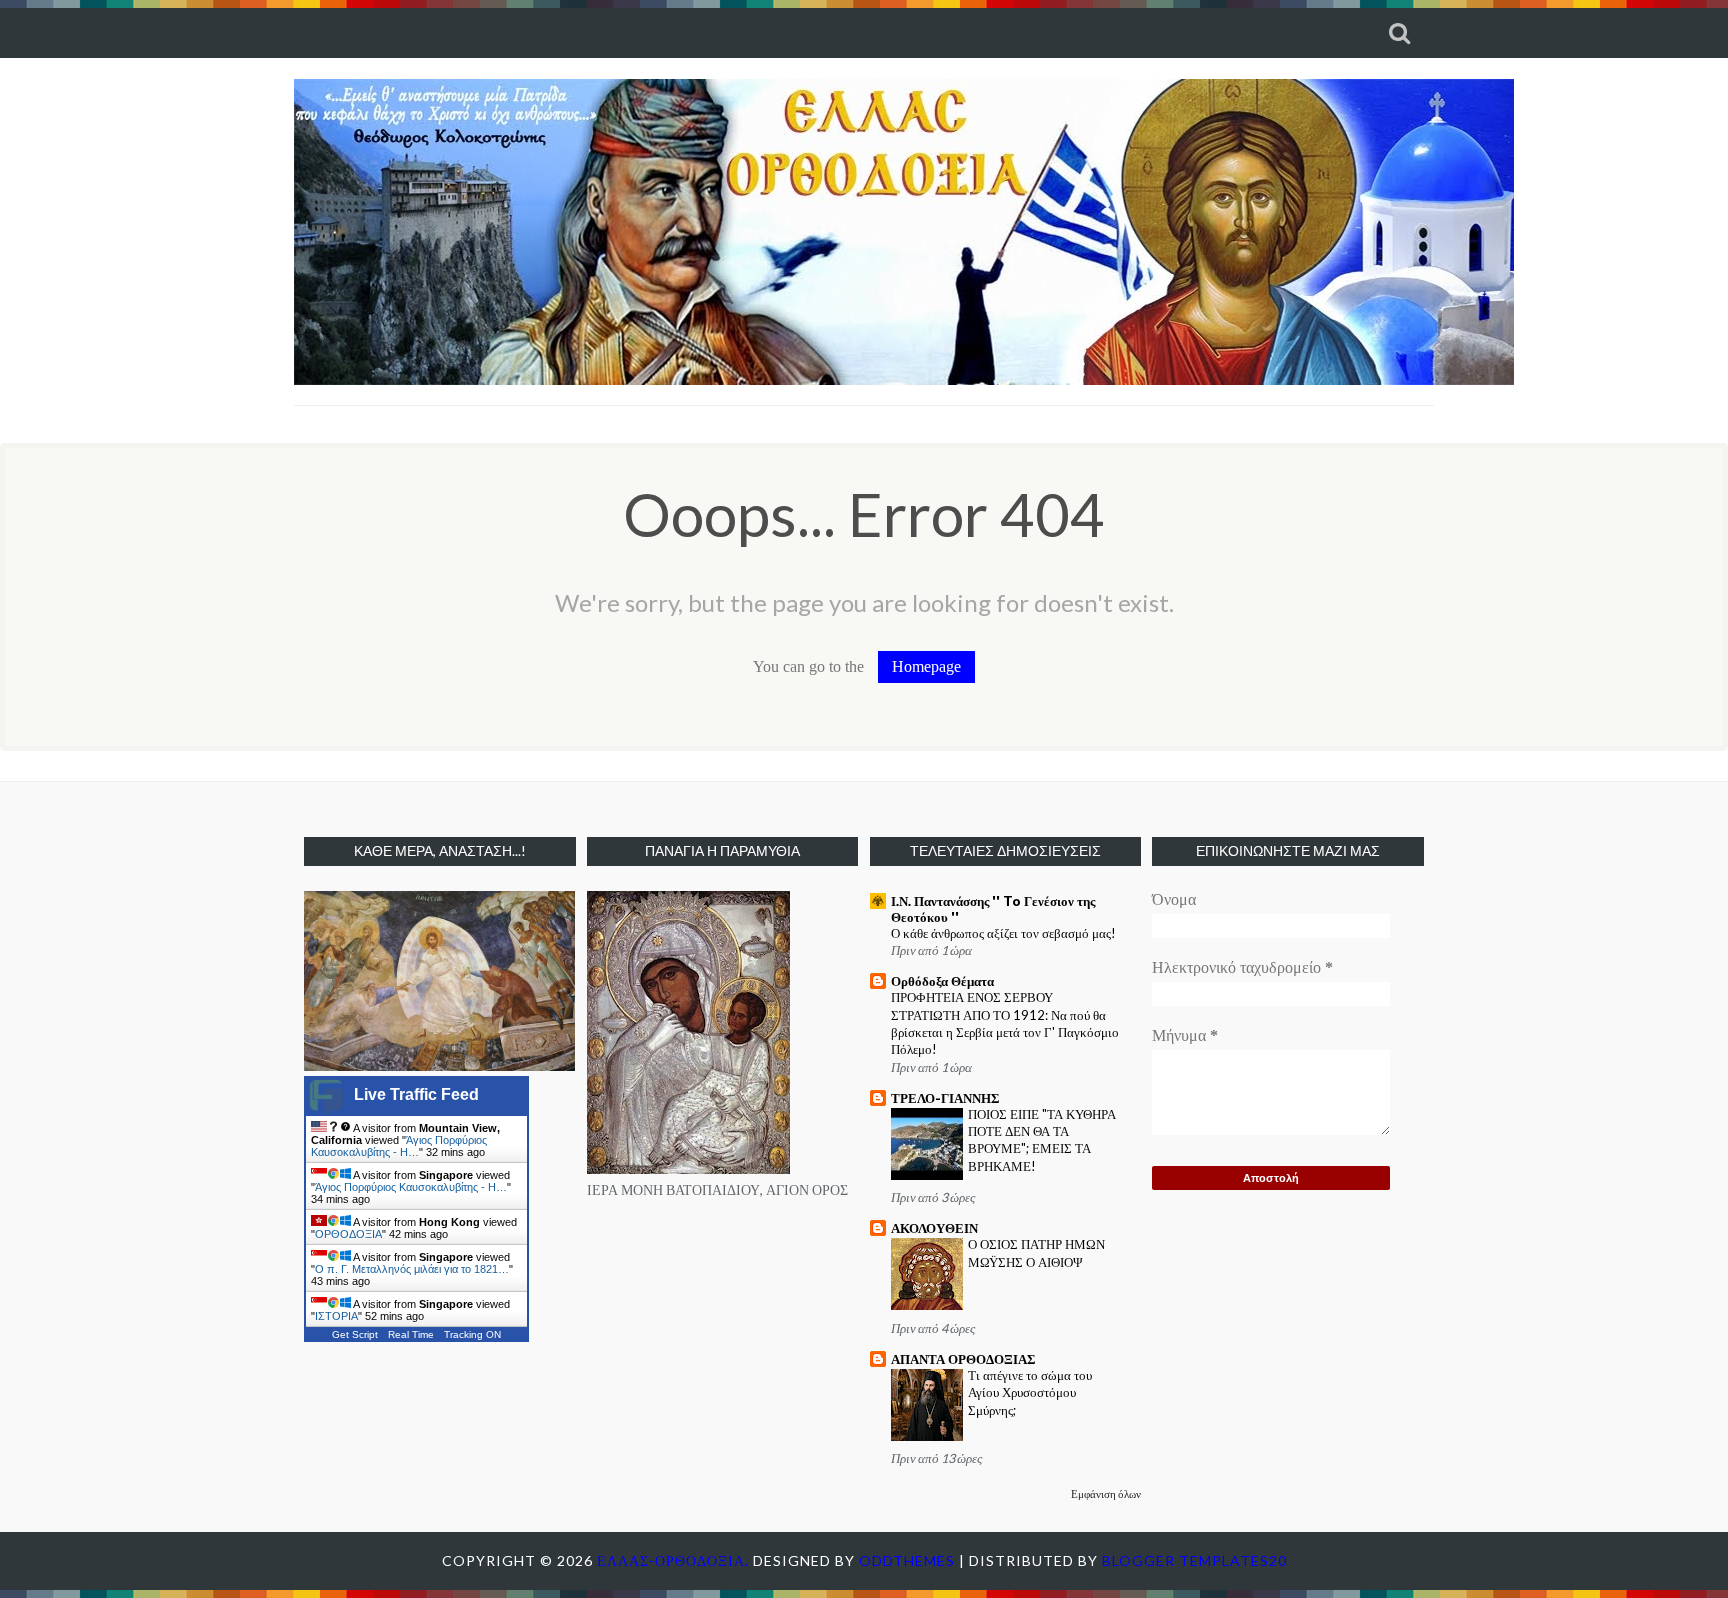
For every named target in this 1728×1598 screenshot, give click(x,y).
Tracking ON (472, 1334)
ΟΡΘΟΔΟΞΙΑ (348, 1234)
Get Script (355, 1334)
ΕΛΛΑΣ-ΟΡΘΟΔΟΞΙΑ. (675, 1560)
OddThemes (907, 1560)
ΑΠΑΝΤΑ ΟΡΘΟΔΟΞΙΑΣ (963, 1359)
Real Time (411, 1334)
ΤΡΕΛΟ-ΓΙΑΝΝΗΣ (945, 1098)
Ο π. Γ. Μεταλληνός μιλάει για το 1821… (412, 1269)
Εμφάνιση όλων (1106, 1494)
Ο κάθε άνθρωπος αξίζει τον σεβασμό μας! (1003, 933)
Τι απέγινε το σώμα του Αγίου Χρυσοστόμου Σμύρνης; (1030, 1392)
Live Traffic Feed (416, 1094)
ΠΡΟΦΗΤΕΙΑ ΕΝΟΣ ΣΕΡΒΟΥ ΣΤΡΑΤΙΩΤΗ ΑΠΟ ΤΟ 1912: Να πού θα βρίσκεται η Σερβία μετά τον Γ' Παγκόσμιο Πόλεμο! (1005, 1023)
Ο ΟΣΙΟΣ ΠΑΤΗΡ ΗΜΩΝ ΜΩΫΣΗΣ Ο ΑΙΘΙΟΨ (1036, 1252)
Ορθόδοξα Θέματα (942, 981)
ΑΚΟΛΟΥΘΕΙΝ (934, 1228)
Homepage (926, 666)
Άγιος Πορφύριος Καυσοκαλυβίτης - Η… (399, 1146)
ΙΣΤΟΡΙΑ (336, 1316)
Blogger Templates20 (1194, 1560)
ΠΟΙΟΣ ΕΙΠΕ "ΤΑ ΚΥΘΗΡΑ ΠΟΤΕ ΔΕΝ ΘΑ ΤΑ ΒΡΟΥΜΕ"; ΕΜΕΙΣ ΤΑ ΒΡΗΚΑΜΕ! (1042, 1140)
